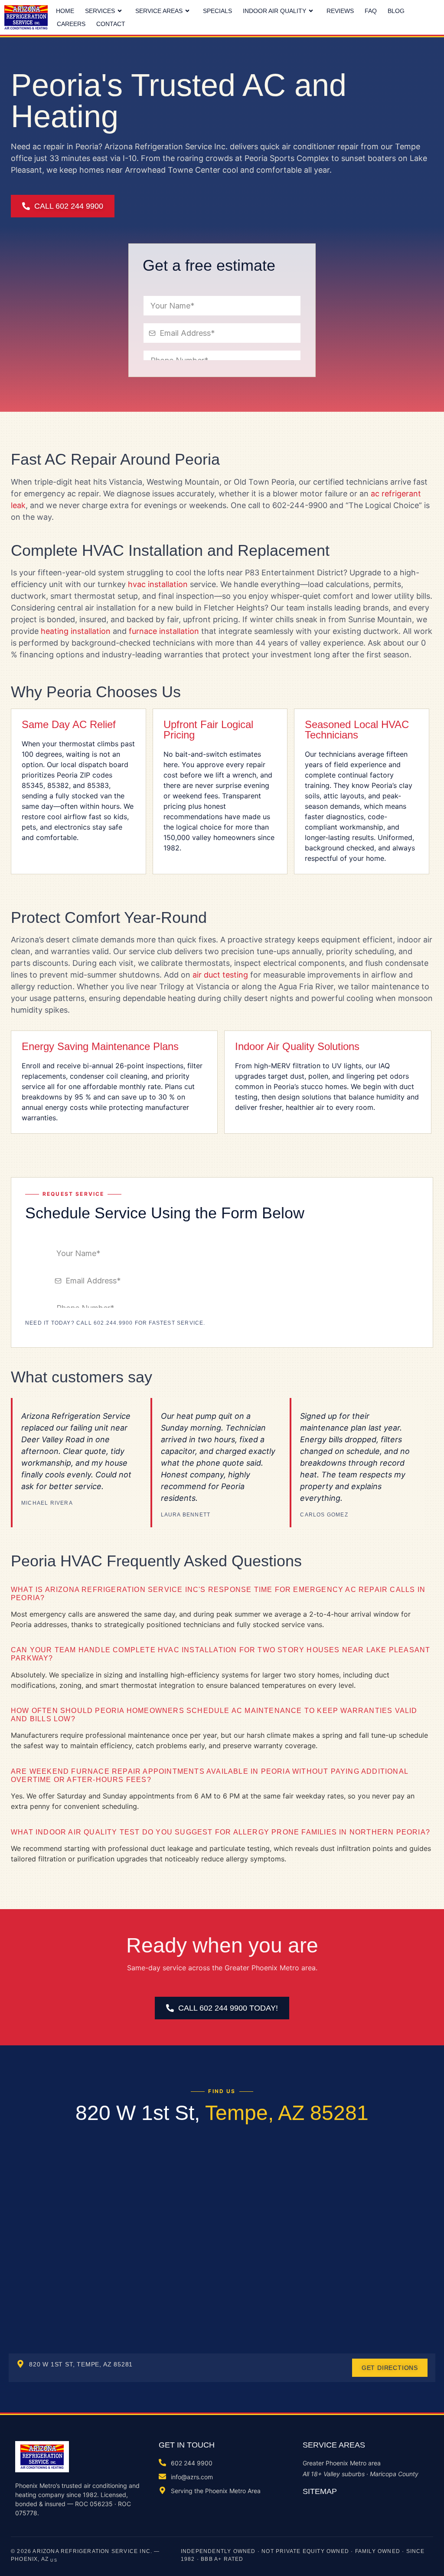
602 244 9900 (192, 2463)
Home (65, 11)
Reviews (340, 11)
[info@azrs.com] (162, 2476)
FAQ (371, 11)
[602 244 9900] (162, 2463)
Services (100, 11)
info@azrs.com (192, 2477)
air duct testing (220, 975)
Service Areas (159, 11)
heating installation (76, 631)
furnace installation (164, 631)
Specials (217, 11)
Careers (71, 24)
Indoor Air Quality (274, 11)
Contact (111, 24)
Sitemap (320, 2491)
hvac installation (158, 584)
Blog (396, 11)
